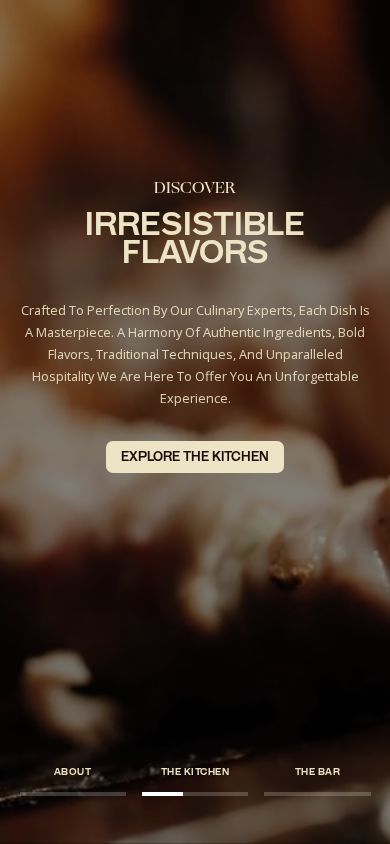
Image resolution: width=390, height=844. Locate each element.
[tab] (73, 772)
